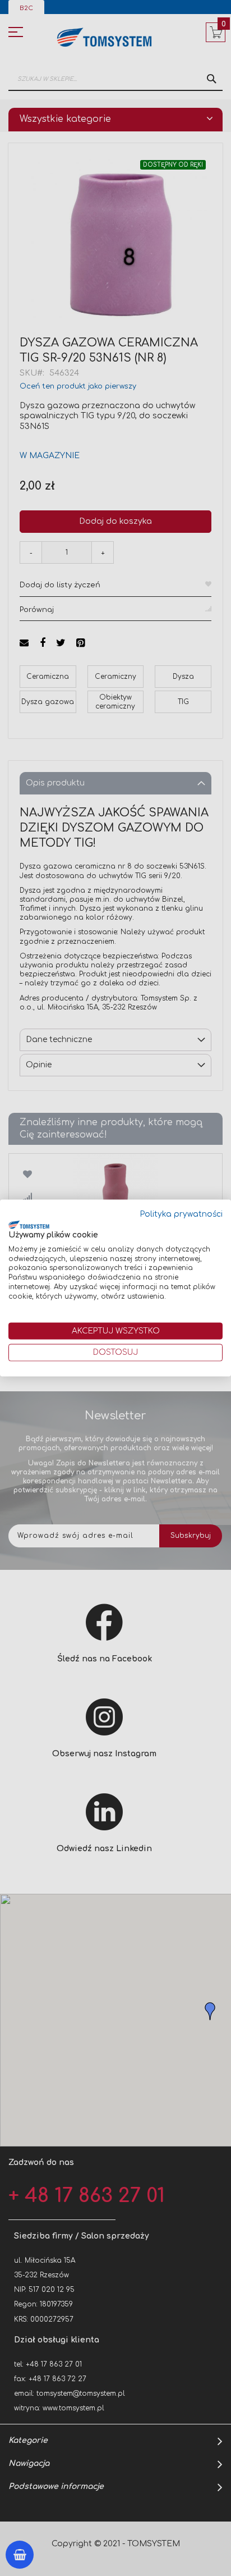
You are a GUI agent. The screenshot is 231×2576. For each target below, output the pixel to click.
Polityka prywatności (181, 1214)
